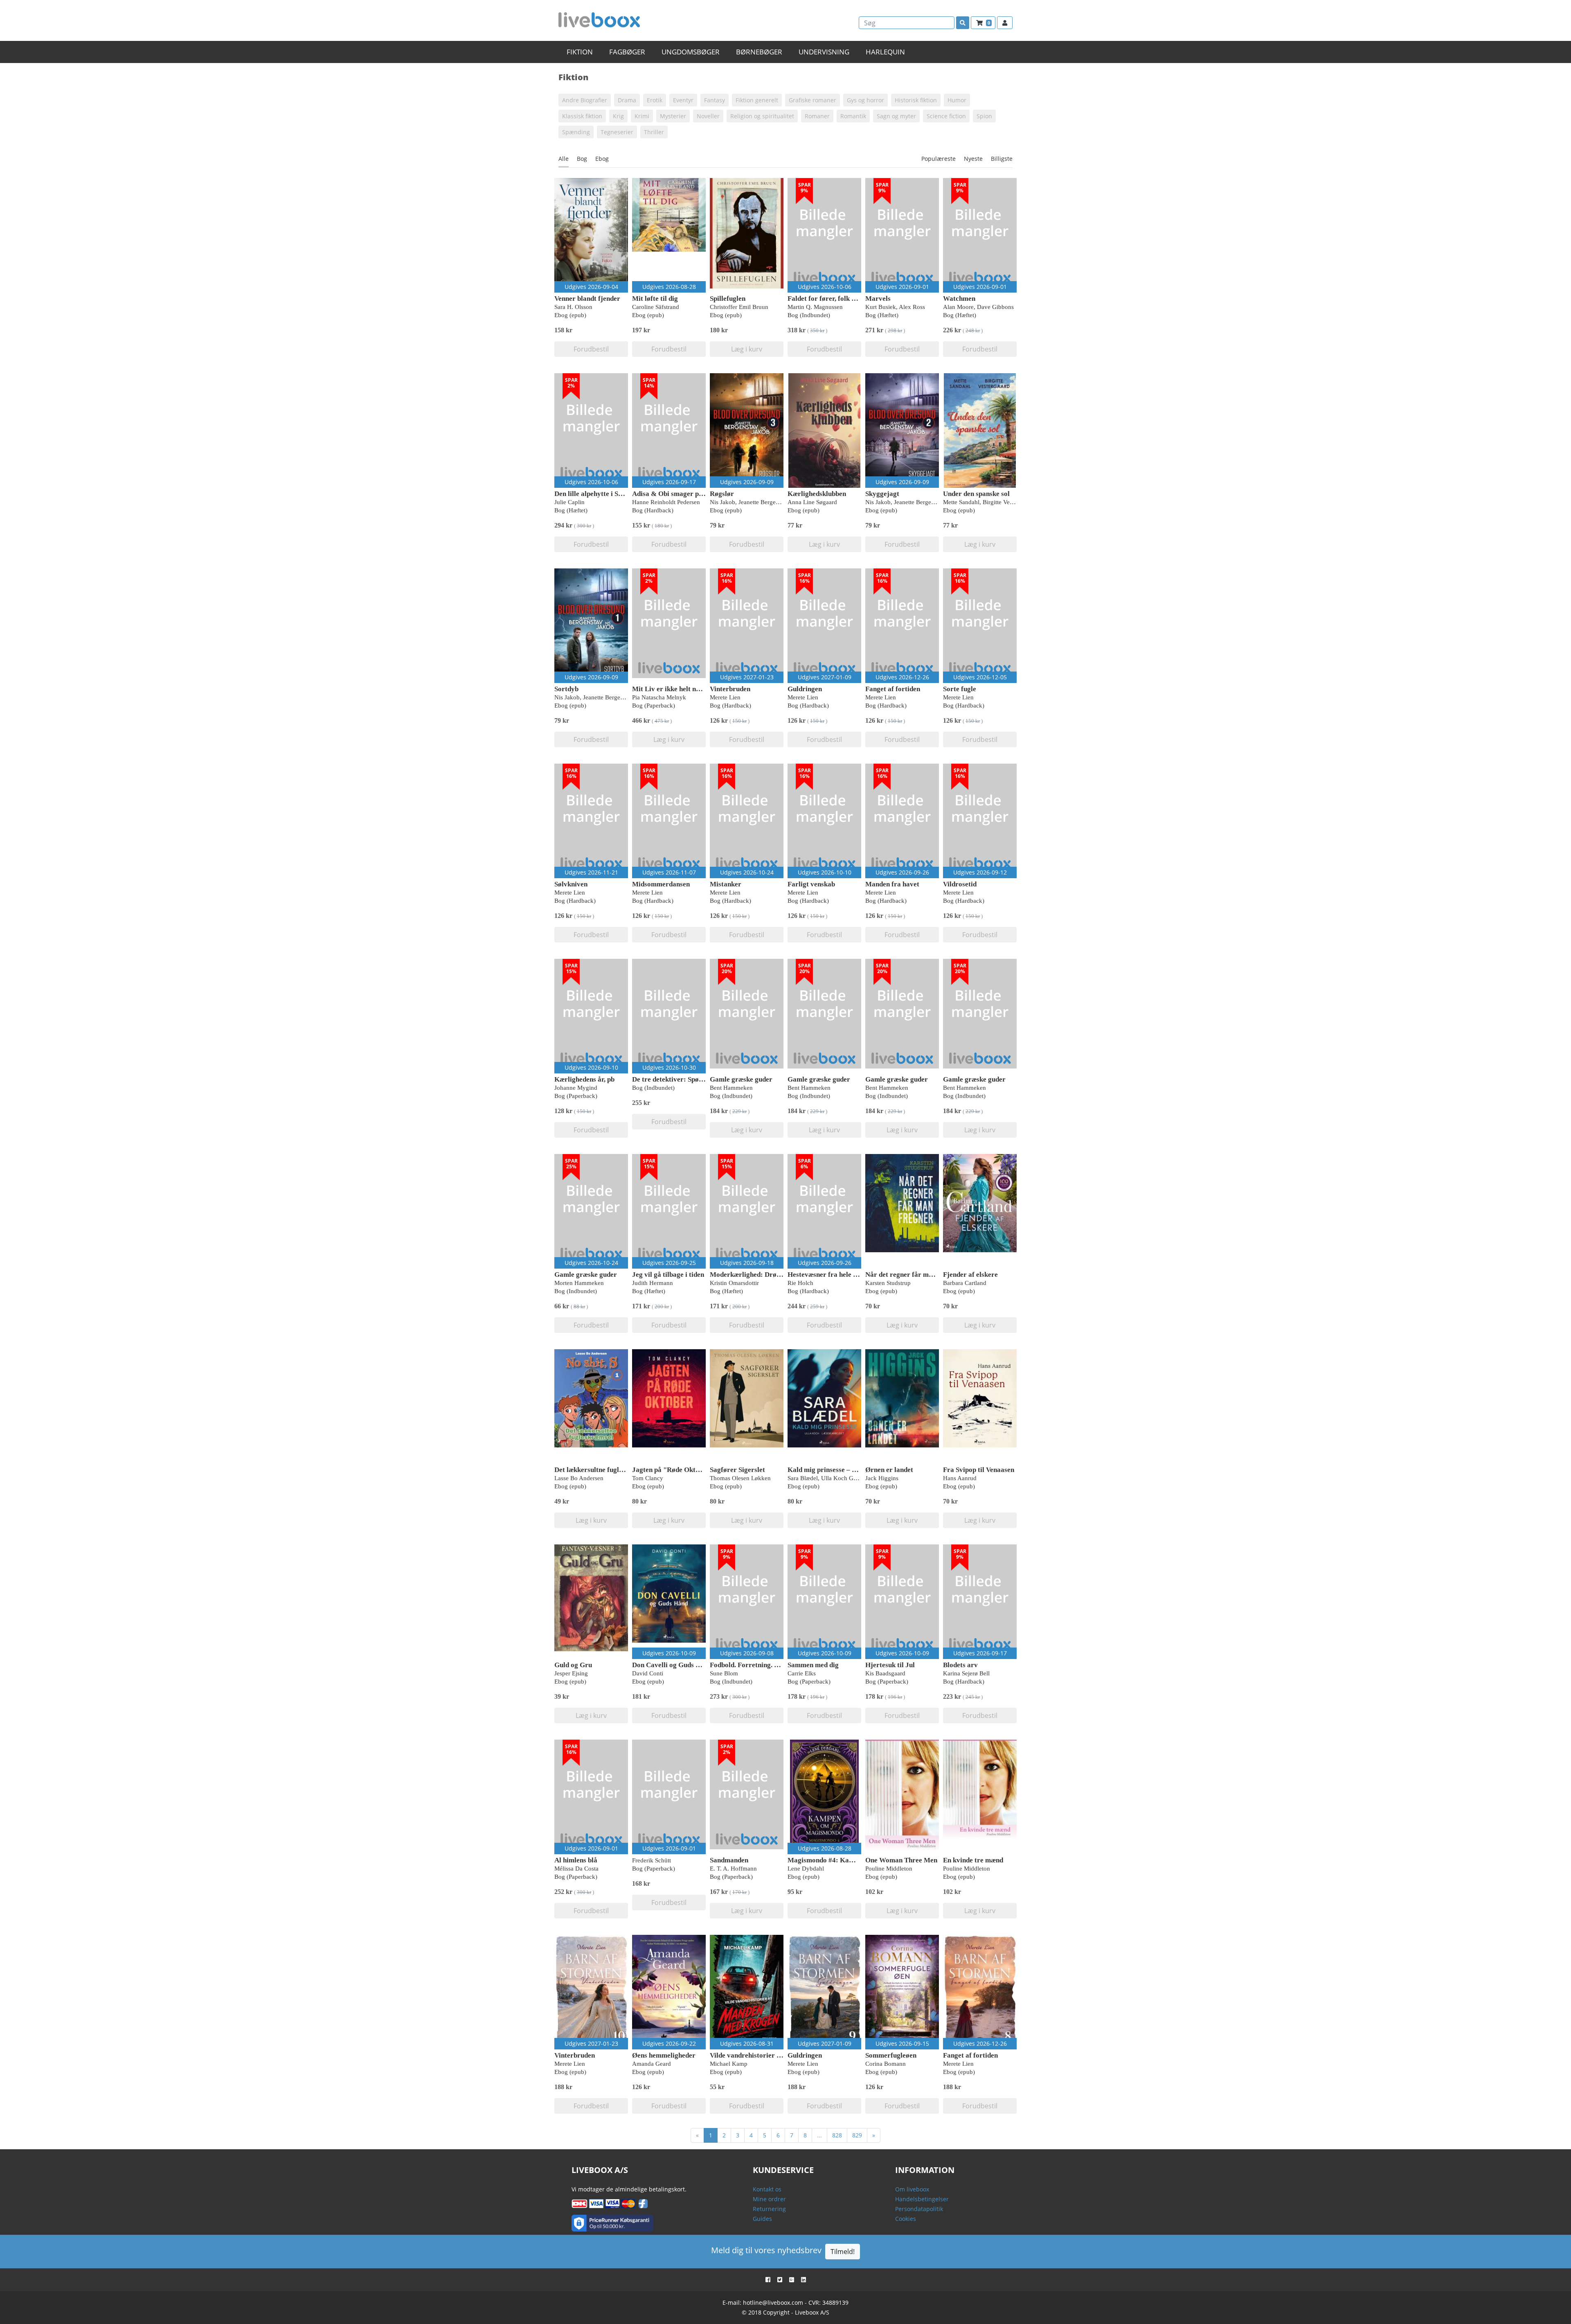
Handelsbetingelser (922, 2199)
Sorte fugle (960, 689)
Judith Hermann (653, 1283)
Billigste (1002, 159)
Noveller (708, 116)
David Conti (648, 1673)
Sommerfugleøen (891, 2055)
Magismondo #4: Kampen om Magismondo (852, 1860)
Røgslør (722, 494)
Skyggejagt (882, 494)
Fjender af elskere (970, 1275)
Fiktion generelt (757, 100)
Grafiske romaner (813, 100)
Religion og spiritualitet (762, 116)
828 (837, 2135)
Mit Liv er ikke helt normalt (674, 689)
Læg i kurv (747, 349)
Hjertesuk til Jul (890, 1665)
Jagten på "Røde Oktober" (673, 1470)
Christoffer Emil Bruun (739, 307)
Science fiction (946, 116)
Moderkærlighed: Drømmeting (756, 1275)
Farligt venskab (811, 884)
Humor (957, 100)
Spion (984, 116)
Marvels (878, 299)
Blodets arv (960, 1665)
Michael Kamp (729, 2064)
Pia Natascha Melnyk (659, 697)
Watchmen (959, 299)
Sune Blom (724, 1673)
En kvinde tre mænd (973, 1860)
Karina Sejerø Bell (966, 1673)
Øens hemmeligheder (664, 2055)
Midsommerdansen (661, 884)
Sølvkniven (571, 884)
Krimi (642, 116)
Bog (582, 159)
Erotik (655, 100)
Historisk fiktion (916, 100)
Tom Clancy (648, 1478)
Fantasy (715, 100)
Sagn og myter (896, 116)
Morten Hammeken (579, 1283)
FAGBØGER (627, 52)
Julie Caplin (569, 502)
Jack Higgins (882, 1478)
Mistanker (726, 884)
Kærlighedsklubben (817, 494)
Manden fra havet (892, 884)
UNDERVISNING (824, 52)
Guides (762, 2219)
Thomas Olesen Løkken (740, 1478)
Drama (627, 100)
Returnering (769, 2209)
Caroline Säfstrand (656, 307)
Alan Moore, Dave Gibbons (978, 307)
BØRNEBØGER (759, 52)
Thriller (654, 132)
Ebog (602, 159)
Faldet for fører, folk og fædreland (839, 299)
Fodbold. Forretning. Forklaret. (757, 1665)
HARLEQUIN (885, 52)
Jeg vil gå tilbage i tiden (668, 1275)
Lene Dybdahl (806, 1869)
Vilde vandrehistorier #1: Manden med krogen (780, 2055)
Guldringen (805, 689)
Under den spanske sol (976, 494)
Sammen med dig (813, 1665)
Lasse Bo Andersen (579, 1478)
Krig (618, 116)
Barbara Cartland (965, 1283)
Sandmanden (729, 1860)
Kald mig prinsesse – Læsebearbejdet (844, 1470)
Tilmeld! (843, 2252)
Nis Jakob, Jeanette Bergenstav (749, 502)
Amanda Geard (652, 2064)
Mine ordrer (769, 2199)
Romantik (853, 116)
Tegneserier (617, 132)
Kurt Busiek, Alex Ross (895, 307)
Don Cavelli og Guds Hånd (672, 1665)
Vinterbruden (730, 689)
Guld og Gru (573, 1665)
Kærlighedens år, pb (584, 1079)
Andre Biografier (585, 100)
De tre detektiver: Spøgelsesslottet (684, 1079)
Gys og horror (865, 100)
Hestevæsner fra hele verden (831, 1275)
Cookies (906, 2219)
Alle (564, 159)
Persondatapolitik (919, 2209)
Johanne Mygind (576, 1088)
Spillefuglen (728, 299)
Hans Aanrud (960, 1478)
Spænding (576, 132)
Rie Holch (800, 1283)
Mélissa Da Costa (576, 1869)
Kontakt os (767, 2189)
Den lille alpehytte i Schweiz (596, 494)
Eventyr (683, 100)
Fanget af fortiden (893, 689)
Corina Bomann (886, 2064)
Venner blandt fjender (587, 299)
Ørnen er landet (889, 1470)
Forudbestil (591, 349)
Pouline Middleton (889, 1869)
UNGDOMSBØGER (691, 52)
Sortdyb (566, 689)
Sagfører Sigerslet (737, 1470)
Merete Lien (725, 697)
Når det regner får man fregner (913, 1275)
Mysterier (673, 116)
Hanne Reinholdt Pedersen (666, 502)
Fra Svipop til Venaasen (979, 1470)
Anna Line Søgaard (812, 502)
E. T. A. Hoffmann (733, 1869)
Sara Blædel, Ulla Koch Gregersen (831, 1478)
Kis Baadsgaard (885, 1673)
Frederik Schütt (652, 1860)
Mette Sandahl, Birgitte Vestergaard (988, 502)
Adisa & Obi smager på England (681, 494)
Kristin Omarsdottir (734, 1283)
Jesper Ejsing (571, 1673)
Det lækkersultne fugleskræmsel (603, 1470)
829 (857, 2135)
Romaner (817, 116)
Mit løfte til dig (655, 299)
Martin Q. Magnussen (815, 307)
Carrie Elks (802, 1673)
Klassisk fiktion (582, 116)
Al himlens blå (576, 1860)
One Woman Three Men (901, 1860)
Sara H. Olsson (573, 307)
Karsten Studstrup (888, 1283)
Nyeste (973, 159)
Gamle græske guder (741, 1079)
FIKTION (580, 52)
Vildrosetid (960, 884)
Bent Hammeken (731, 1088)
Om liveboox (912, 2189)
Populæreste (939, 159)
